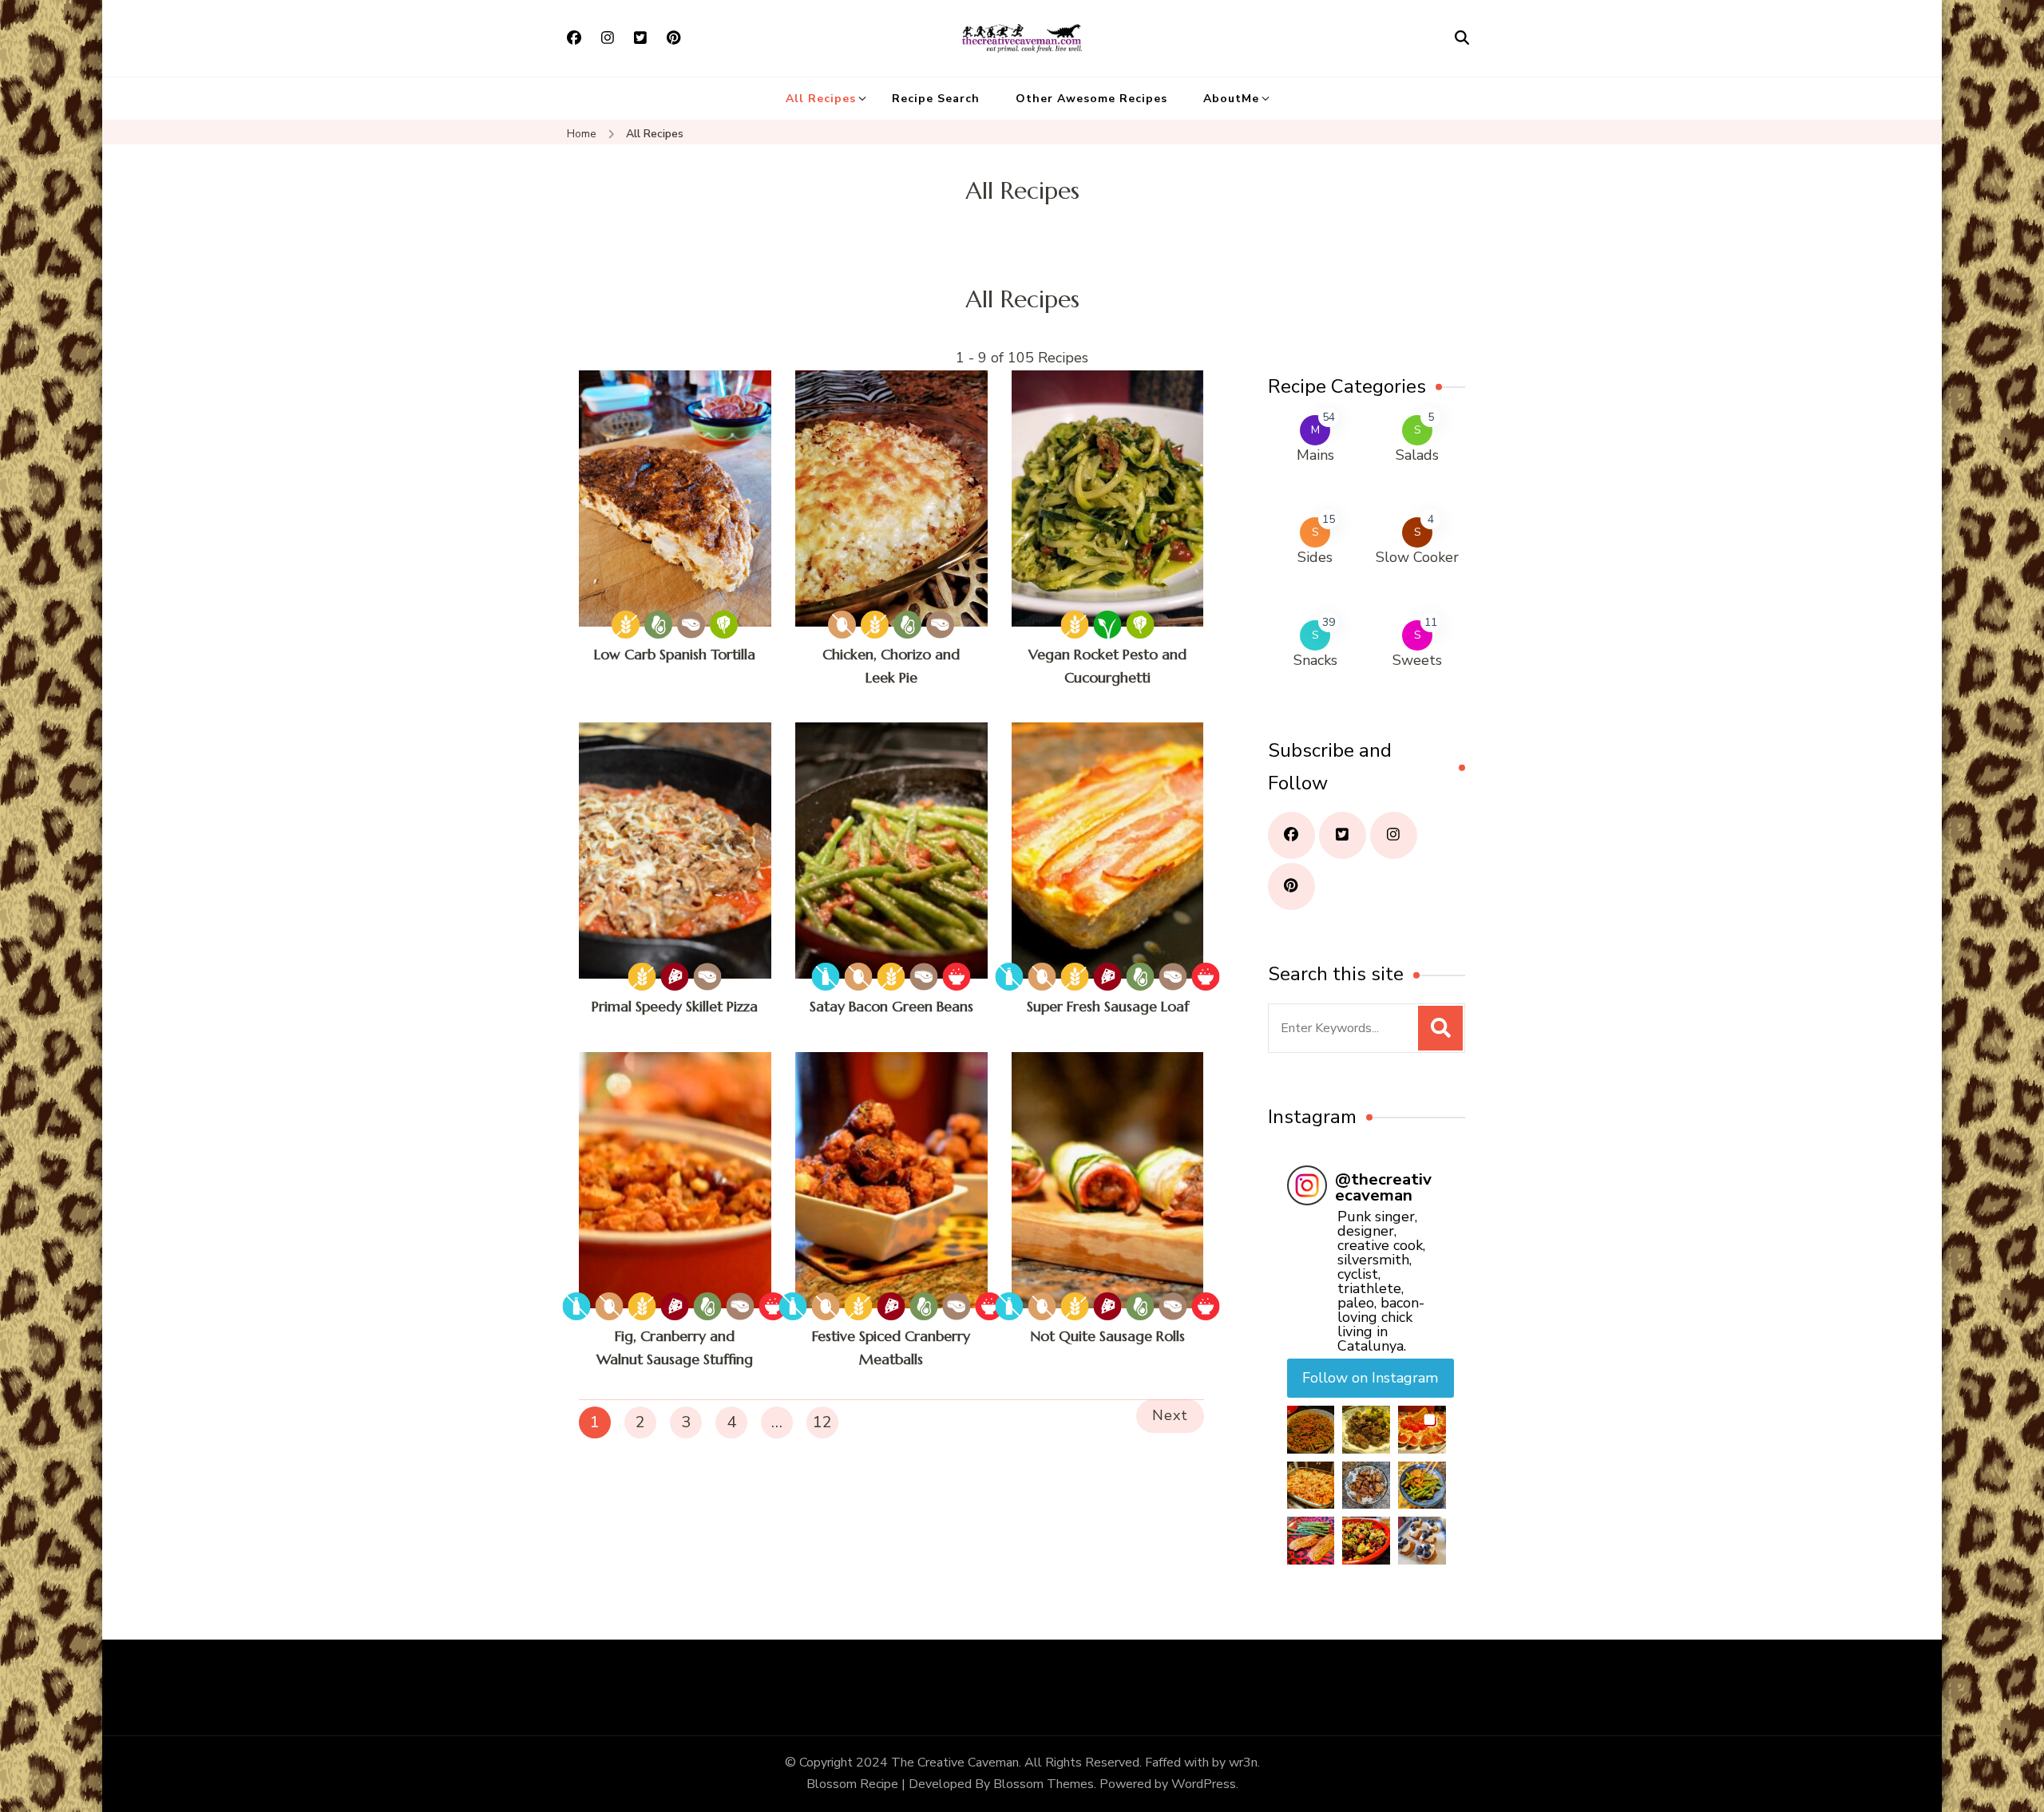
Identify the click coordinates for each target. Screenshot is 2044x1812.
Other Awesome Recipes (1091, 99)
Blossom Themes (1044, 1784)
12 (822, 1422)
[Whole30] (957, 977)
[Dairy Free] (826, 977)
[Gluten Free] (626, 625)
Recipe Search (936, 99)
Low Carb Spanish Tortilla (675, 654)
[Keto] (658, 625)
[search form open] (1462, 38)
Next (1170, 1415)
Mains (1315, 455)
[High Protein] (675, 977)
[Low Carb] (691, 625)
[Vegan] (1108, 625)
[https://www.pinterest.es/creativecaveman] (1291, 886)
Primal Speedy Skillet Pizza (675, 1006)
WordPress (1204, 1784)
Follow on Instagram (1370, 1378)
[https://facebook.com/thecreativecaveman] (1291, 835)
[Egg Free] (842, 625)
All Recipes (821, 99)
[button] (1311, 1430)
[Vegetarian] (724, 625)
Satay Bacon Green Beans (891, 1006)
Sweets (1417, 660)
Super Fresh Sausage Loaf (1108, 1006)
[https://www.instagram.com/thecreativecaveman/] (1394, 835)
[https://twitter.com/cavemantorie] (1343, 835)
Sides (1315, 557)
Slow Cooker (1417, 557)
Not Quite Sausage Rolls (1107, 1336)
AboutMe (1231, 99)
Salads (1417, 455)
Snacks (1315, 660)
